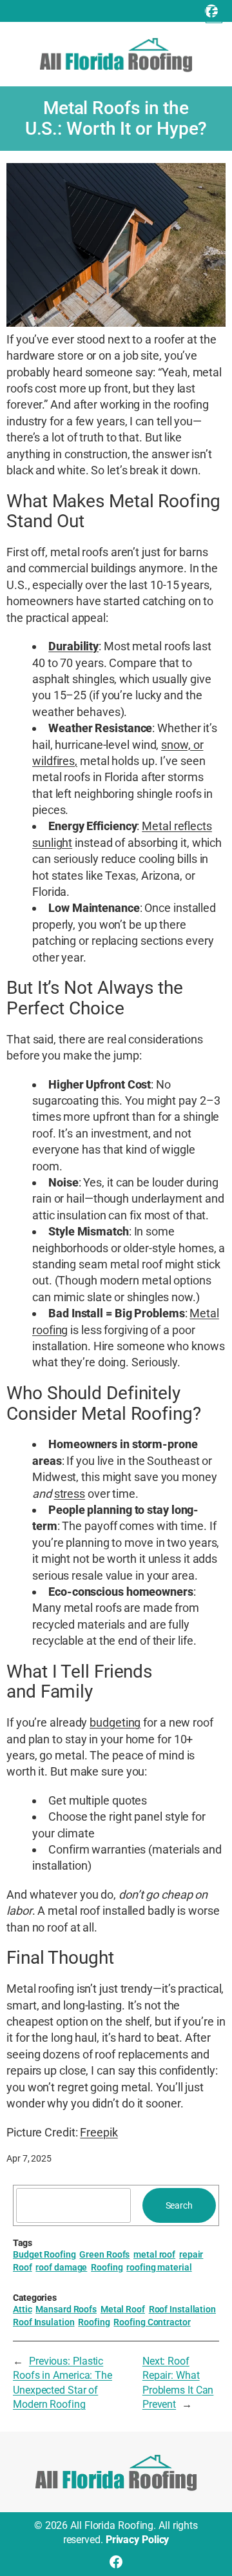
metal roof (154, 2254)
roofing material (159, 2267)
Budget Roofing (44, 2254)
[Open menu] (214, 15)
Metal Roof (123, 2309)
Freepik (99, 2132)
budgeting (115, 1722)
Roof (23, 2267)
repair (191, 2254)
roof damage (61, 2267)
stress (70, 1494)
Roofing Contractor (152, 2322)
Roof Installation (182, 2309)
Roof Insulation (44, 2322)
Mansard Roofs (66, 2309)
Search (179, 2205)
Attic (23, 2309)
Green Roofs (104, 2254)
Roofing (107, 2267)
